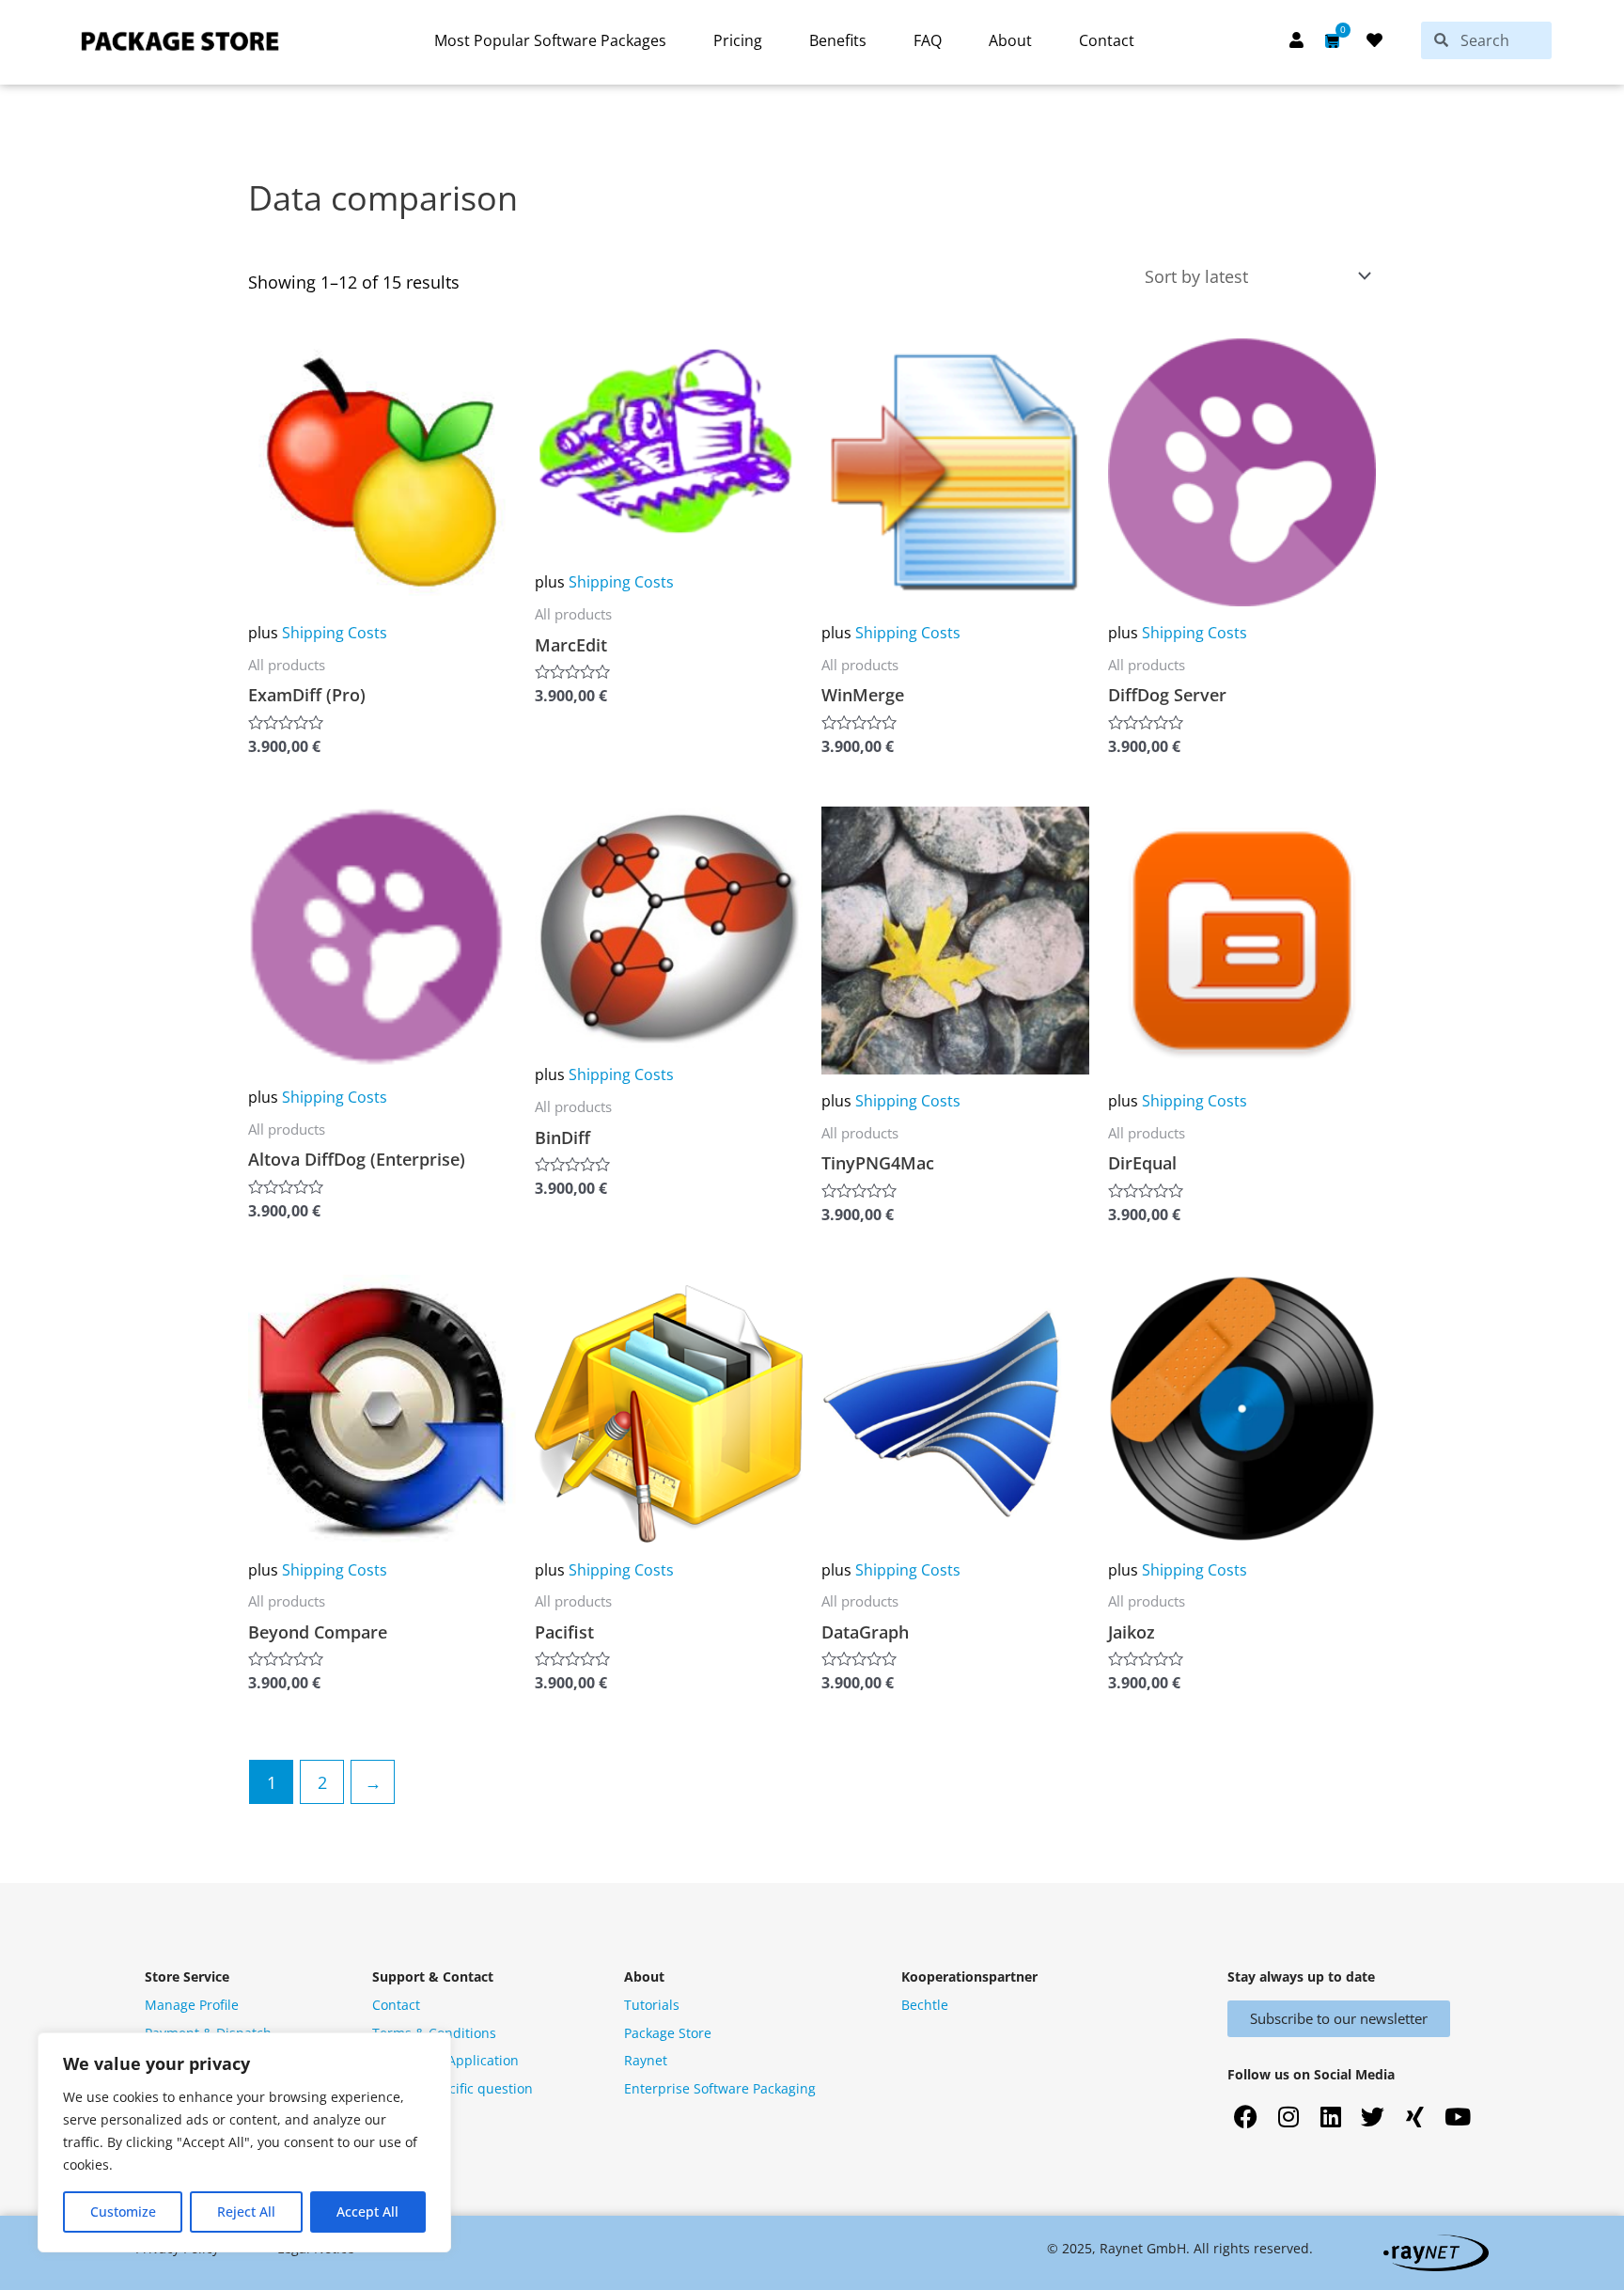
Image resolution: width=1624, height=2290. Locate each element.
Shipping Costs (335, 633)
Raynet (646, 2060)
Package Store (668, 2033)
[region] (244, 2142)
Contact (1107, 40)
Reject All (246, 2212)
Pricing (738, 40)
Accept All (367, 2212)
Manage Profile (192, 2005)
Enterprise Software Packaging (720, 2088)
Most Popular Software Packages (550, 40)
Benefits (838, 40)
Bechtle (925, 2005)
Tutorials (652, 2005)
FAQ (928, 40)
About (1010, 40)
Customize (123, 2212)
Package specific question (453, 2088)
